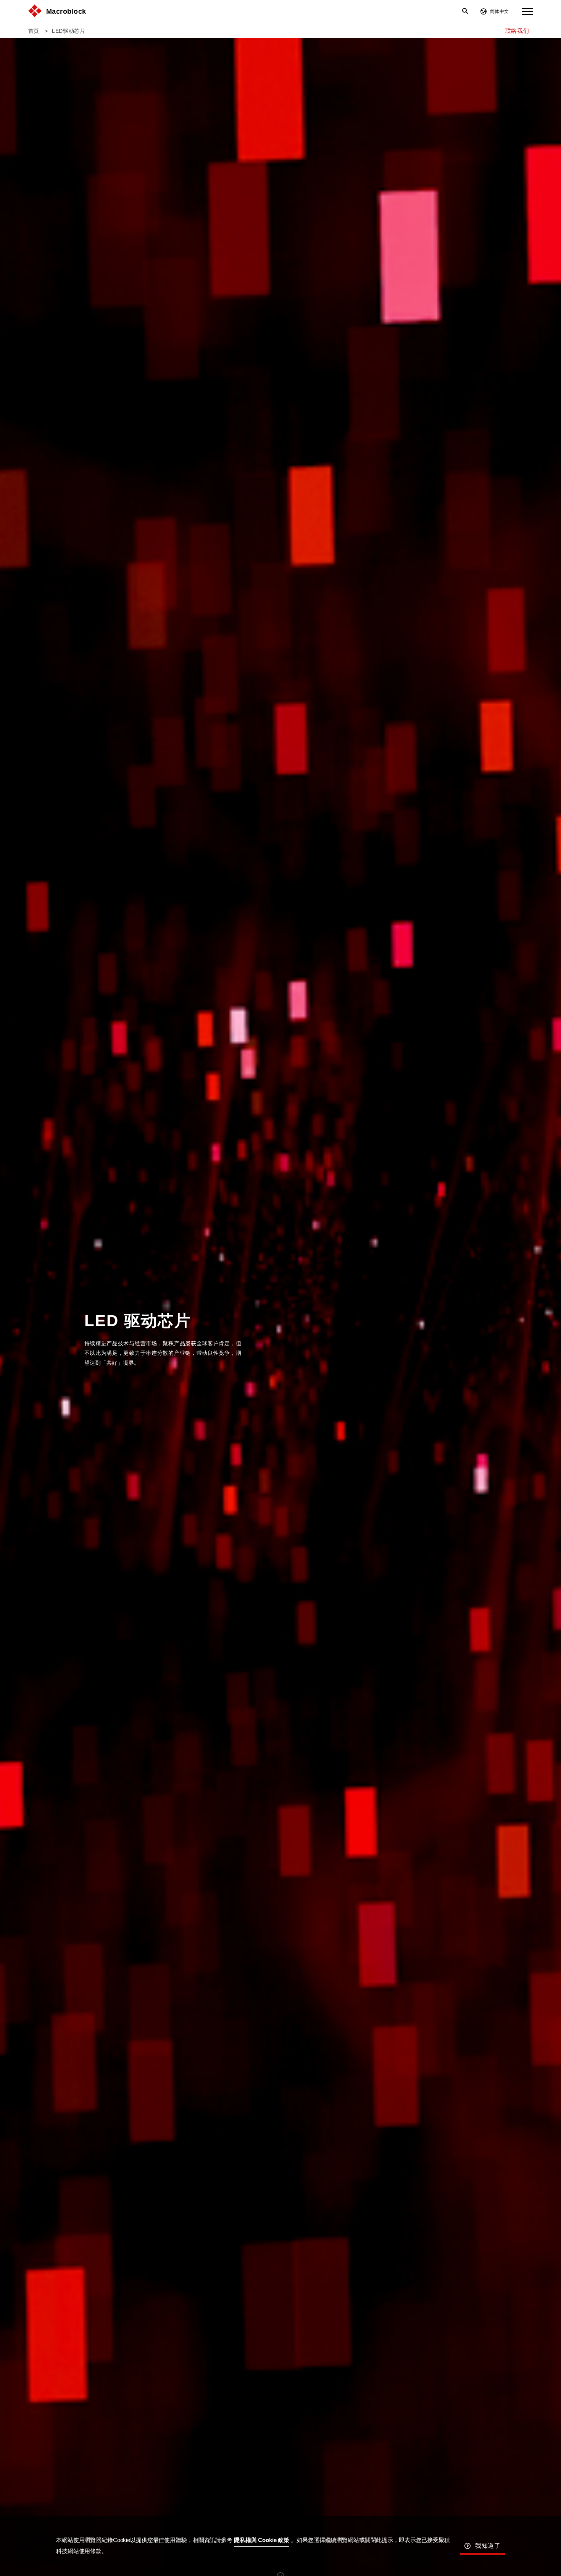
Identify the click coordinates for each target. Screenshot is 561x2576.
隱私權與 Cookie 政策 (262, 2540)
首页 (34, 31)
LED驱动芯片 (69, 31)
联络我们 (517, 31)
